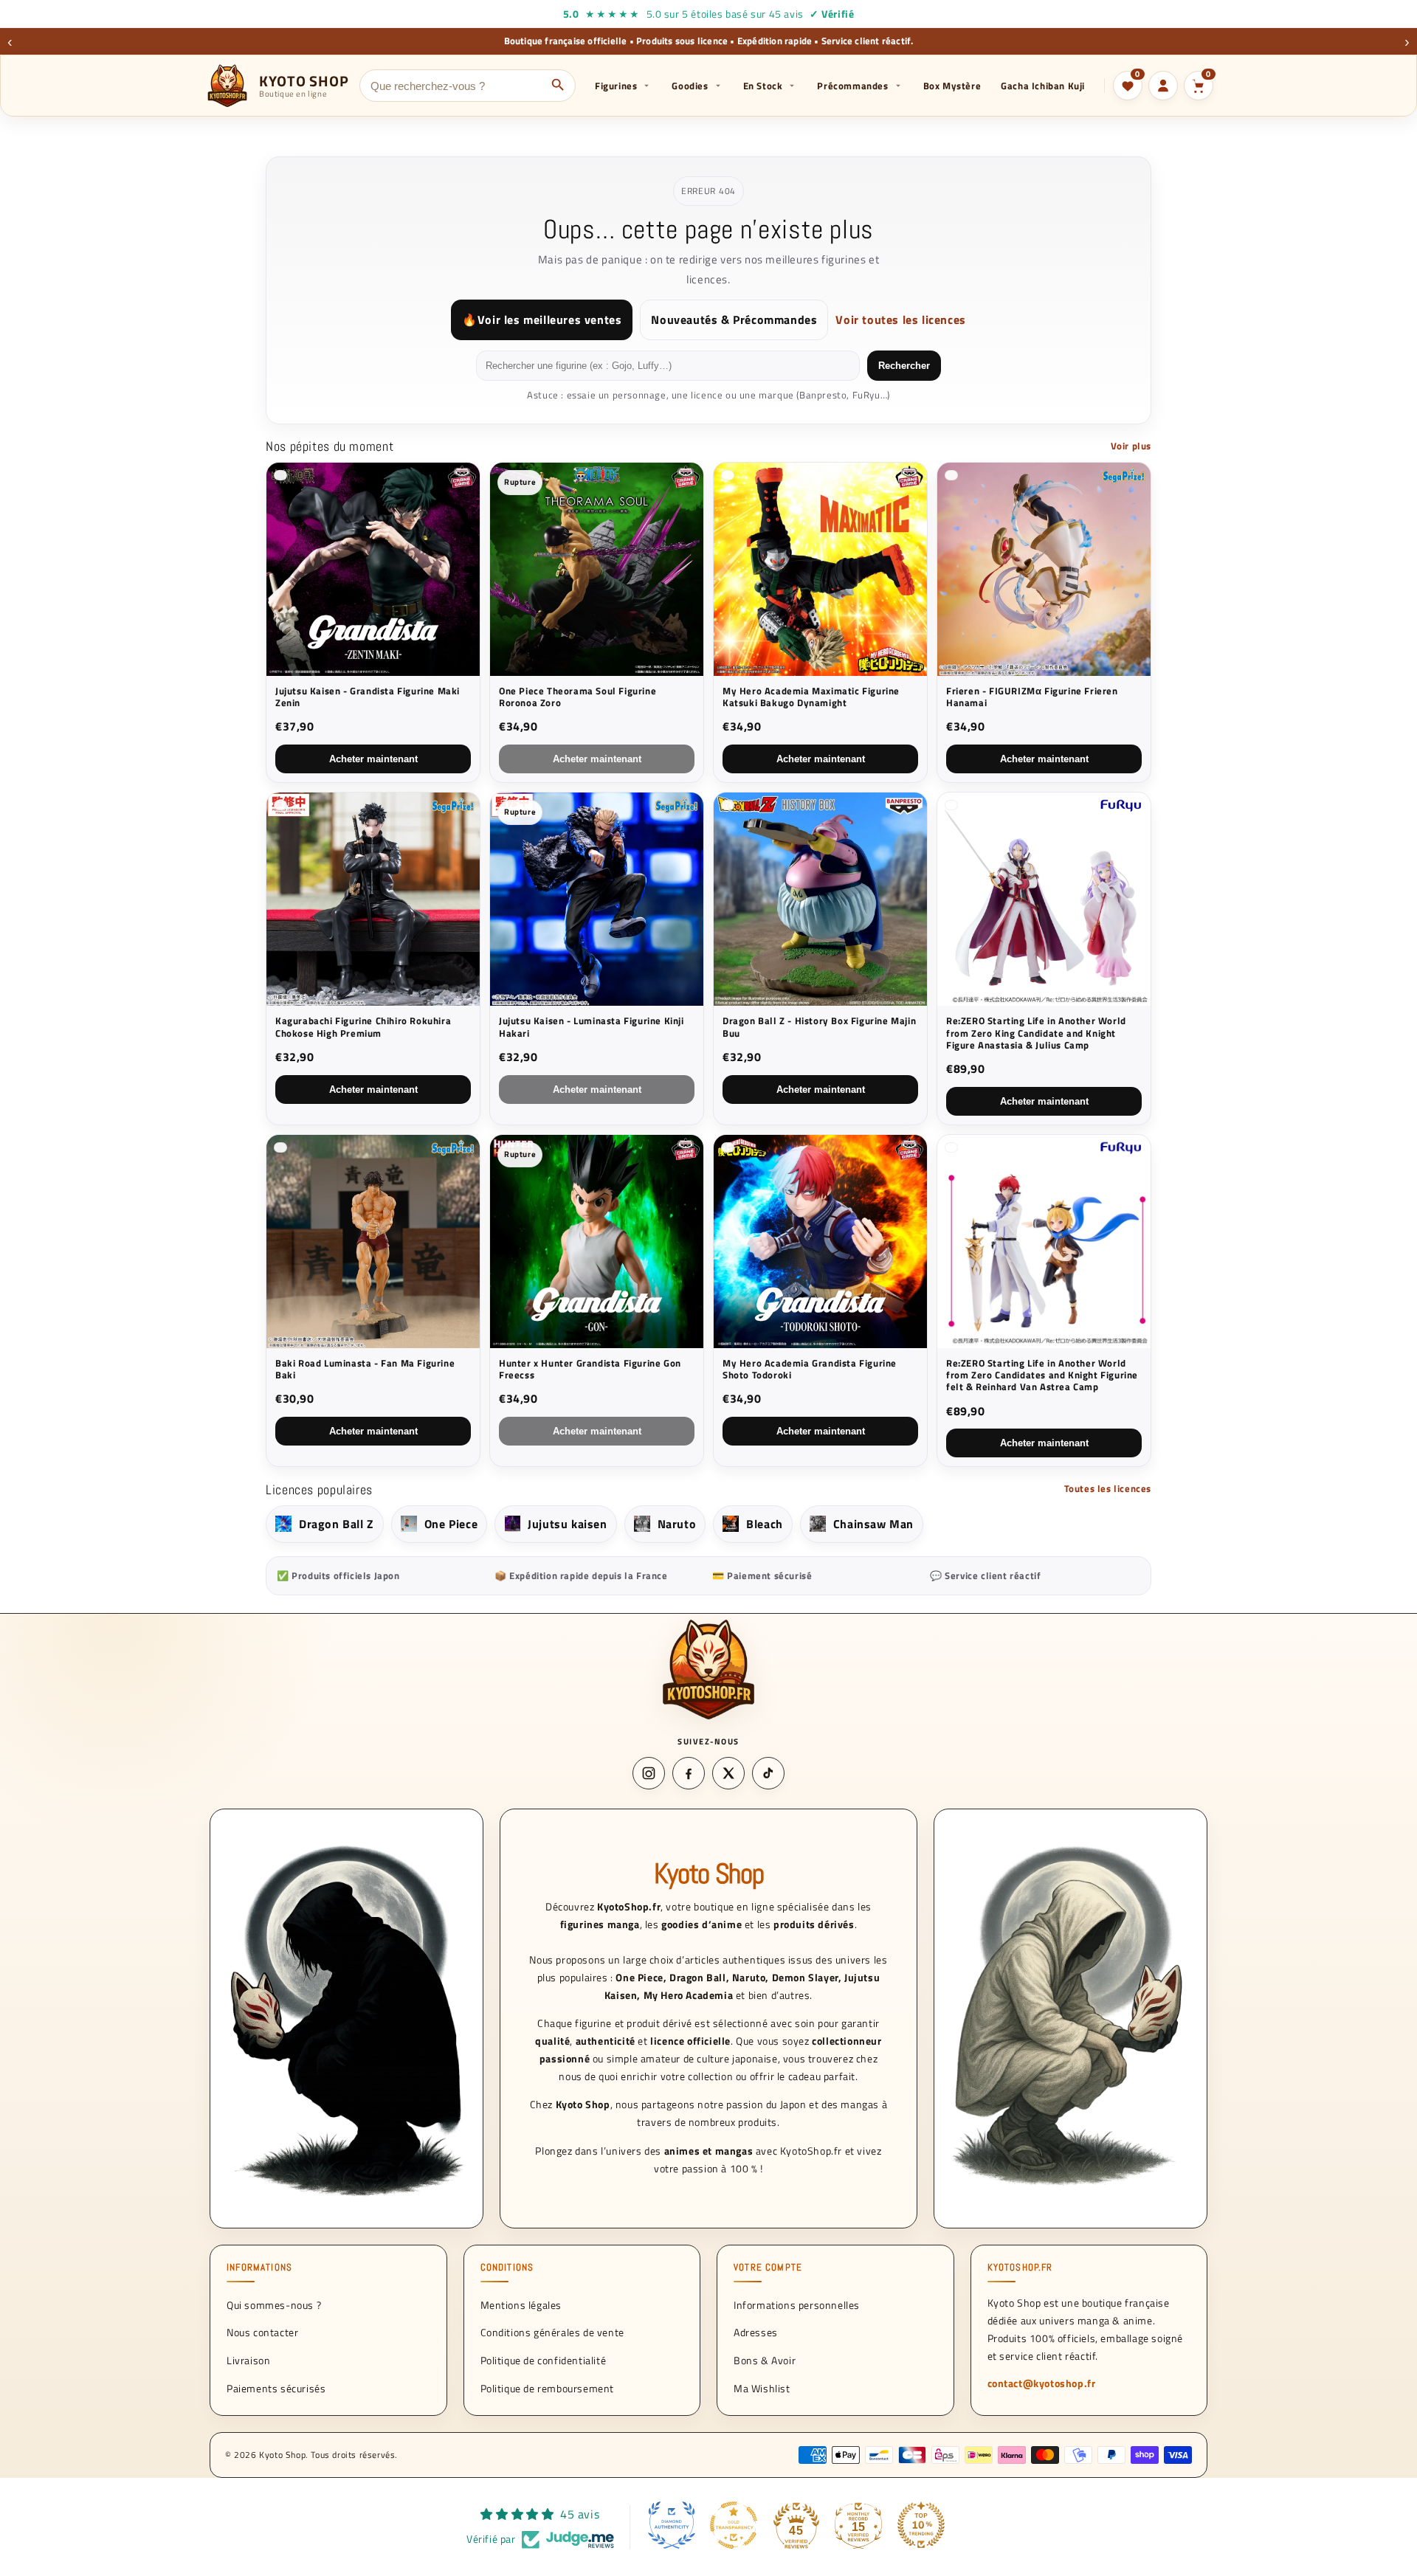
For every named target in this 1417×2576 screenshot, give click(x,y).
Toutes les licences (1108, 1488)
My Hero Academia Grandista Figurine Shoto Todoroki (810, 1369)
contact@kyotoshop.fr (1042, 2383)
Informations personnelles (797, 2304)
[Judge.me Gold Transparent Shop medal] (734, 2525)
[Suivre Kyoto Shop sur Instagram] (649, 1773)
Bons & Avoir (765, 2360)
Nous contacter (262, 2332)
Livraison (248, 2360)
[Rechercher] (558, 86)
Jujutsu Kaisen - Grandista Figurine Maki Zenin (368, 697)
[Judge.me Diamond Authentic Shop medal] (672, 2525)
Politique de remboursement (548, 2388)
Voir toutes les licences (900, 320)
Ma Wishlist (762, 2388)
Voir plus (1131, 446)
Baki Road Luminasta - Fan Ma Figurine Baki (365, 1369)
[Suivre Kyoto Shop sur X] (728, 1773)
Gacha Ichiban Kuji (1043, 86)
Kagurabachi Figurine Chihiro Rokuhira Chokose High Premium (363, 1027)
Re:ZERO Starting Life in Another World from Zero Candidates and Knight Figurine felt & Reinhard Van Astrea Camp (1042, 1375)
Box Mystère (952, 86)
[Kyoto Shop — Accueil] (708, 1669)
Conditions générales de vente (552, 2332)
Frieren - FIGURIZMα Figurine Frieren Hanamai (1032, 697)
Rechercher (904, 366)
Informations (259, 2268)
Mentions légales (521, 2304)
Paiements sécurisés (276, 2388)
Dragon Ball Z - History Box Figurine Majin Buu (819, 1027)
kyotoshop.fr (1020, 2268)
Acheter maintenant (373, 759)
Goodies (690, 86)
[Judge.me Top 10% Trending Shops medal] (921, 2525)
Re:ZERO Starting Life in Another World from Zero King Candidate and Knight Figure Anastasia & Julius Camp (1036, 1033)
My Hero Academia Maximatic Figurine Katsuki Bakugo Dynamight (811, 697)
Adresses (756, 2332)
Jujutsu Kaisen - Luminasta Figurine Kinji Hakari (592, 1027)
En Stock (763, 86)
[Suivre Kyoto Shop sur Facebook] (689, 1773)
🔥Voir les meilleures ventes (542, 320)
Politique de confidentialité (544, 2360)
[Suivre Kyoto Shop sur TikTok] (768, 1773)
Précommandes (852, 86)
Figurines (616, 86)
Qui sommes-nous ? (274, 2304)
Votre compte (768, 2268)
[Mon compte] (1163, 86)
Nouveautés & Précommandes (734, 320)
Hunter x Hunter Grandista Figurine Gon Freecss (590, 1369)
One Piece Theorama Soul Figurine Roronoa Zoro (578, 697)
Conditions (507, 2268)
